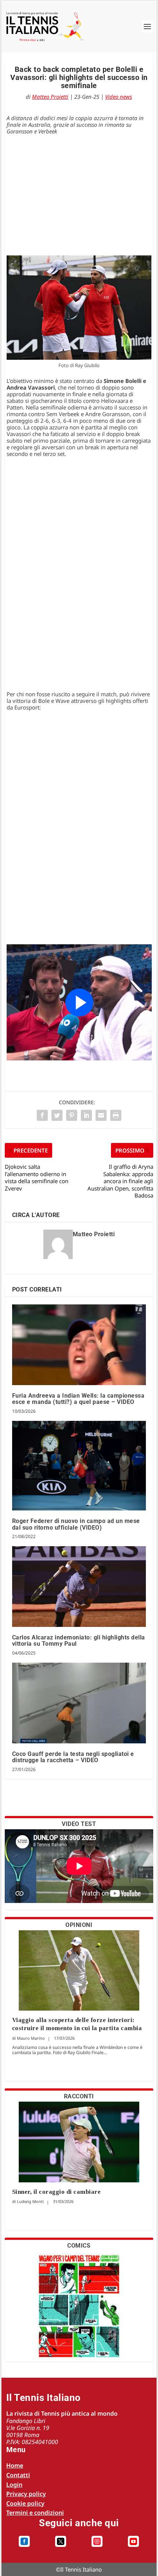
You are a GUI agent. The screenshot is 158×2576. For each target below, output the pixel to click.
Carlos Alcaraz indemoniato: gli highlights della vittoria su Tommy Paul (79, 1641)
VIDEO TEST (79, 1824)
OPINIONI (79, 1925)
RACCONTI (79, 2096)
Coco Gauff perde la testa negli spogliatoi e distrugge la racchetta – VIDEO (73, 1757)
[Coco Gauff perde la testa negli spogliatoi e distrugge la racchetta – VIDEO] (79, 1703)
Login (14, 2485)
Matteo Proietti (50, 97)
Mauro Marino (31, 2038)
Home (15, 2465)
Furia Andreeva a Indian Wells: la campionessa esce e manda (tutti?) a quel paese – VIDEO (78, 1399)
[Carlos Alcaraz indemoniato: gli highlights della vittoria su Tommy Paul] (79, 1587)
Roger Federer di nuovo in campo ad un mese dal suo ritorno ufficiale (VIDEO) (76, 1524)
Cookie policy (25, 2503)
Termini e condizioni (35, 2513)
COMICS (79, 2246)
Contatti (18, 2475)
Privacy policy (26, 2494)
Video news (118, 97)
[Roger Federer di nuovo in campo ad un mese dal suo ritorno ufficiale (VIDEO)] (79, 1466)
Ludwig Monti (30, 2201)
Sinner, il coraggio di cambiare (57, 2192)
